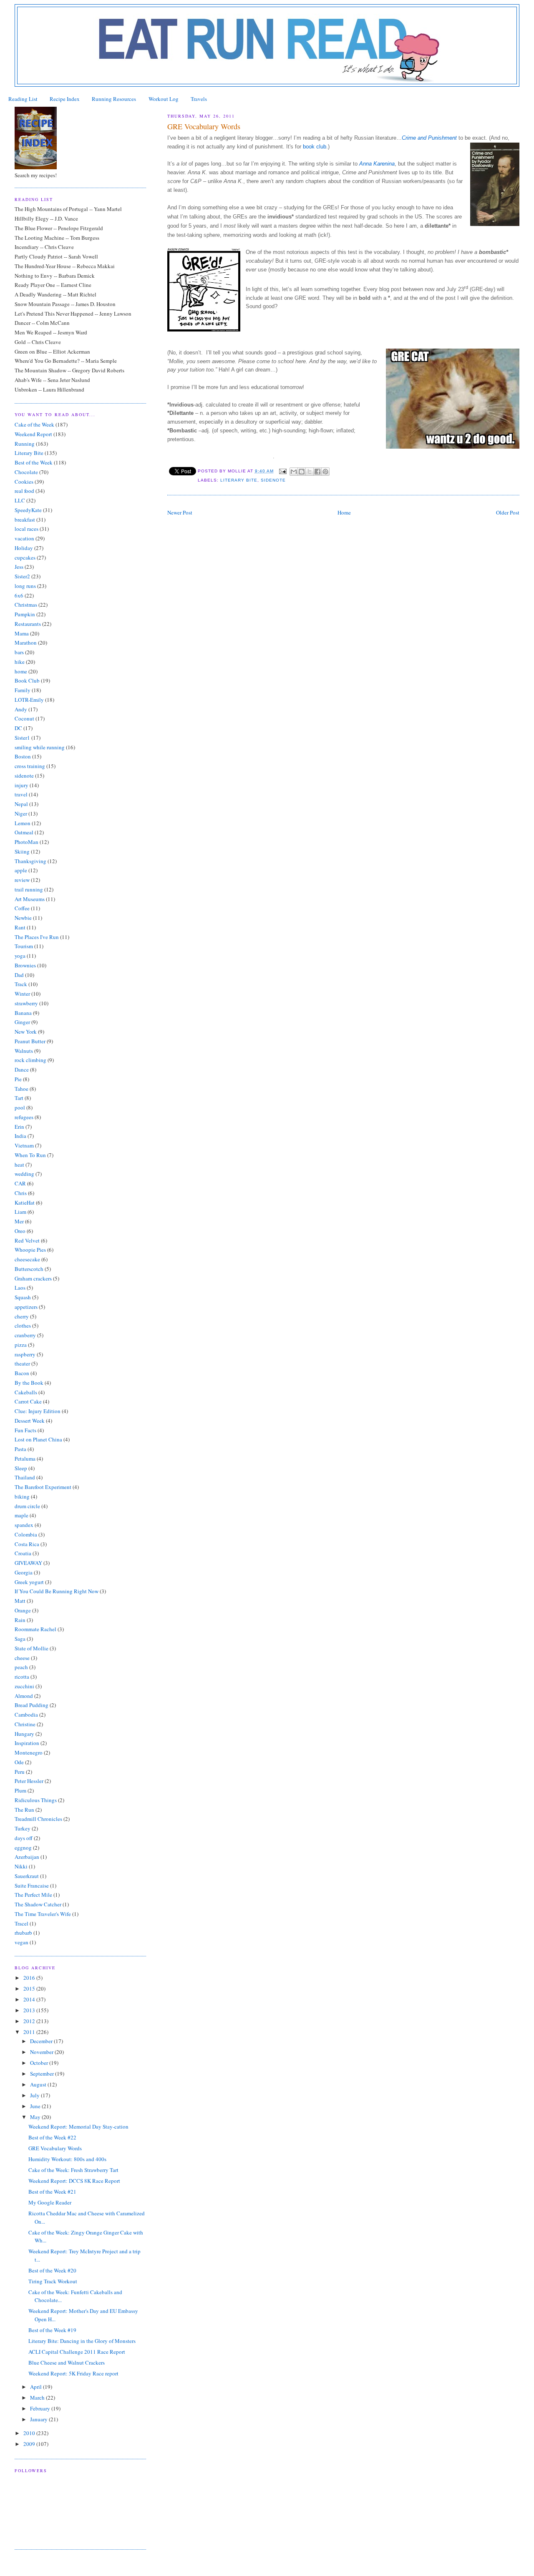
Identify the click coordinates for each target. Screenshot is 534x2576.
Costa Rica (27, 1544)
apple (21, 870)
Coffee (22, 908)
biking (22, 1496)
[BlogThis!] (302, 472)
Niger (21, 813)
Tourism (24, 946)
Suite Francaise (32, 1886)
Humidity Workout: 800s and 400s (67, 2159)
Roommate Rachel (35, 1629)
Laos (20, 1288)
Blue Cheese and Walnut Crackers (67, 2363)
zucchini (24, 1686)
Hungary (24, 1734)
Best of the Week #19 (52, 2330)
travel (21, 794)
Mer (19, 1221)
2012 (30, 2021)
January (39, 2419)
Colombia (26, 1534)
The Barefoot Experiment (43, 1487)
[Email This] (294, 472)
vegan (21, 1942)
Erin (19, 1127)
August (39, 2084)
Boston (23, 756)
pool (20, 1107)
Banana (23, 1013)
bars (19, 652)
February (41, 2408)
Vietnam (24, 1145)
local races (26, 529)
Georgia (24, 1572)
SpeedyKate (28, 510)
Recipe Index (65, 99)
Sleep (21, 1468)
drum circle (27, 1506)
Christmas (26, 605)
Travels (199, 99)
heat (19, 1165)
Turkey (23, 1828)
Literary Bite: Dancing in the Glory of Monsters (82, 2341)
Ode (19, 1762)
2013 (30, 2010)
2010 (30, 2433)
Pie (18, 1079)
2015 (30, 1988)
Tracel (21, 1923)
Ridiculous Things (36, 1800)
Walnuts (24, 1051)
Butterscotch (29, 1269)
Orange (23, 1610)
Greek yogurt (29, 1582)
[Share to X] (310, 472)
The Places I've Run (37, 937)
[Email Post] (283, 471)
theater (22, 1363)
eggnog (23, 1848)
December (42, 2041)
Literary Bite (239, 480)
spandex (24, 1525)
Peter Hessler (29, 1781)
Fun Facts (25, 1430)
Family (23, 690)
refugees (24, 1117)
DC (18, 728)
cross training (30, 766)
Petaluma (25, 1459)
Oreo (20, 1231)
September (43, 2074)
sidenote (273, 480)
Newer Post (180, 512)
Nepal (21, 804)
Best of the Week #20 (52, 2270)
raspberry (25, 1354)
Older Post (508, 512)
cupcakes (25, 557)
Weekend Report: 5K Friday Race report (73, 2373)
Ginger (22, 1022)
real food (24, 491)
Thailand (25, 1477)
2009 (30, 2444)
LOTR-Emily (29, 700)
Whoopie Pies (30, 1250)
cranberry (25, 1335)
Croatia (23, 1553)
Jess (19, 567)
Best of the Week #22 (52, 2137)
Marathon (26, 643)
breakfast (25, 520)
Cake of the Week (34, 424)
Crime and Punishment (430, 138)
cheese (22, 1658)
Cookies (24, 482)
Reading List (23, 99)
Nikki (21, 1866)
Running (25, 444)
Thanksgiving (30, 861)
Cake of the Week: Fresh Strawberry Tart (73, 2170)
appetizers (26, 1307)
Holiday (24, 548)
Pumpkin (25, 614)
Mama (22, 633)
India (20, 1136)
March (38, 2398)
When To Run (30, 1155)
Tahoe (21, 1089)
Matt (20, 1601)
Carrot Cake (28, 1401)
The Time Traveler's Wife (43, 1914)
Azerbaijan (27, 1857)
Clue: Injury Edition (38, 1411)
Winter (22, 994)
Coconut (24, 718)
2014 (30, 1999)
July (35, 2095)
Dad (19, 975)
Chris (21, 1193)
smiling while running (40, 747)
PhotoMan (26, 842)
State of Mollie (31, 1648)
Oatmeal (24, 832)
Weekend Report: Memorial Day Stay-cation (78, 2127)
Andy (21, 709)
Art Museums (30, 899)
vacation (24, 538)
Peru (20, 1772)
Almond (24, 1696)
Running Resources (114, 99)
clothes (23, 1326)
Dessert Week (30, 1421)
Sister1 (22, 738)
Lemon (23, 823)
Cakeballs (26, 1392)
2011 (30, 2032)
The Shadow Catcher (38, 1904)
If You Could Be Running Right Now (57, 1591)
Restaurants (28, 624)
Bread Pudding (31, 1705)
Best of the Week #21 (52, 2192)
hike (20, 662)
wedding (24, 1174)
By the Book (29, 1383)
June (36, 2106)
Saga (20, 1639)
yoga (20, 956)
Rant (20, 927)
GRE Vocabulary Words (55, 2148)
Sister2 (22, 576)
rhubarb (23, 1933)
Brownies (25, 965)
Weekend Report (33, 434)
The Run (24, 1810)
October (40, 2063)
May (36, 2117)
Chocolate (26, 472)
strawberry (26, 1003)
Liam (20, 1212)
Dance (22, 1070)
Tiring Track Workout (53, 2281)
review (22, 880)
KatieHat (25, 1203)
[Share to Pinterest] (325, 472)
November (42, 2052)
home (21, 671)
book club (315, 147)
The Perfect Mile (33, 1895)
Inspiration (27, 1743)
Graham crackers (33, 1278)
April (37, 2387)
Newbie (23, 918)
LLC (20, 500)
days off (24, 1838)
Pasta (20, 1449)
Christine (25, 1724)
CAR (20, 1183)
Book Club (27, 680)
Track (21, 984)
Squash (23, 1297)
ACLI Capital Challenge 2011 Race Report (77, 2352)
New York (26, 1032)
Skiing (22, 851)
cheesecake (27, 1259)
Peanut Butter (30, 1041)
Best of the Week (34, 462)
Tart (19, 1098)
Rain (20, 1620)
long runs (25, 586)
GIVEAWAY (28, 1563)
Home (344, 512)
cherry (22, 1316)
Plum (20, 1790)
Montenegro (29, 1752)
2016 (30, 1978)
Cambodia (26, 1715)
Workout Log (164, 99)
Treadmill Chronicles (38, 1819)
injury (21, 785)
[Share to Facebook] (317, 472)
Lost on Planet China (38, 1439)
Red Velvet (27, 1240)
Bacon (22, 1373)
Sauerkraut (27, 1876)
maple (21, 1515)
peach (21, 1667)
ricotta (22, 1677)
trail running (29, 889)
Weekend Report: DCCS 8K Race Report (74, 2181)
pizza (21, 1345)
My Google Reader (50, 2202)
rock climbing (30, 1060)
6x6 (19, 595)
